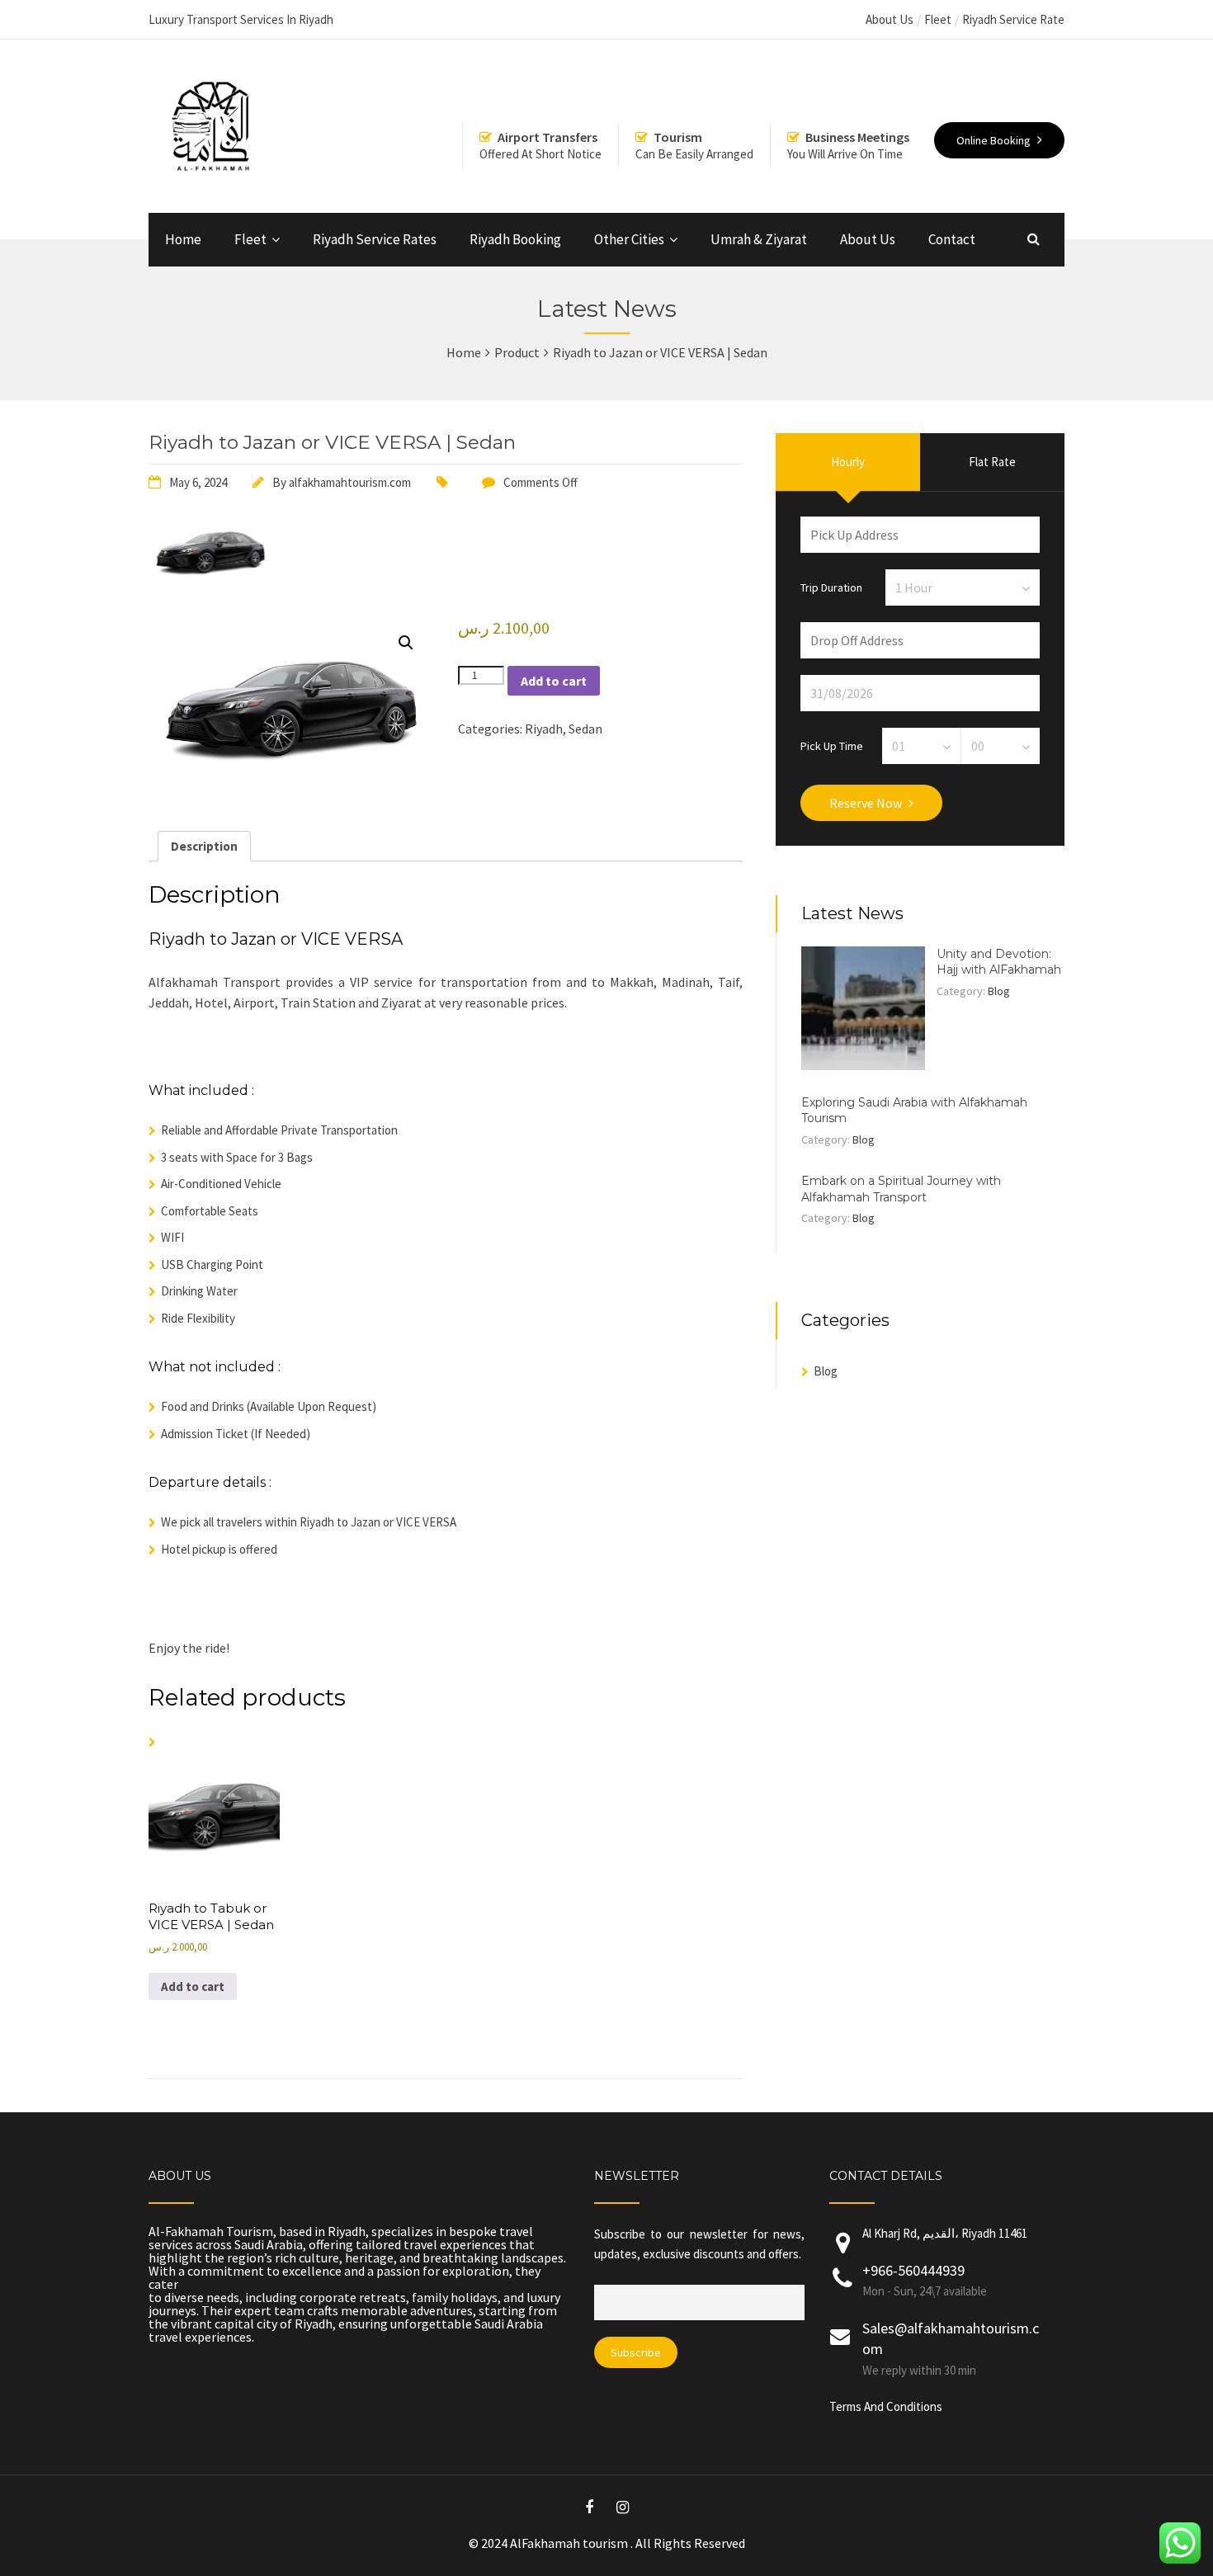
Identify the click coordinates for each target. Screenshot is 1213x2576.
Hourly (848, 462)
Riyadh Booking (515, 239)
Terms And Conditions (886, 2406)
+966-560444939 (913, 2270)
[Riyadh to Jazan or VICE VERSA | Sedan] (210, 583)
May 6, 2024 (198, 482)
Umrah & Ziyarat (759, 239)
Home (183, 239)
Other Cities (629, 239)
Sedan (585, 729)
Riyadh (544, 729)
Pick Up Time (832, 745)
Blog (999, 991)
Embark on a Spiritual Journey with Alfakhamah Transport (901, 1189)
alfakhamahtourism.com (350, 482)
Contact (952, 239)
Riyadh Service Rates (375, 239)
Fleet (938, 19)
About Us (890, 19)
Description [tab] (204, 846)
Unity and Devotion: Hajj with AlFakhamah (999, 962)
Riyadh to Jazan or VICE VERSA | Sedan (332, 442)
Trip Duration (831, 587)
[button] (406, 643)
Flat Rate (992, 462)
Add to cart (554, 681)
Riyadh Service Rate (1013, 19)
